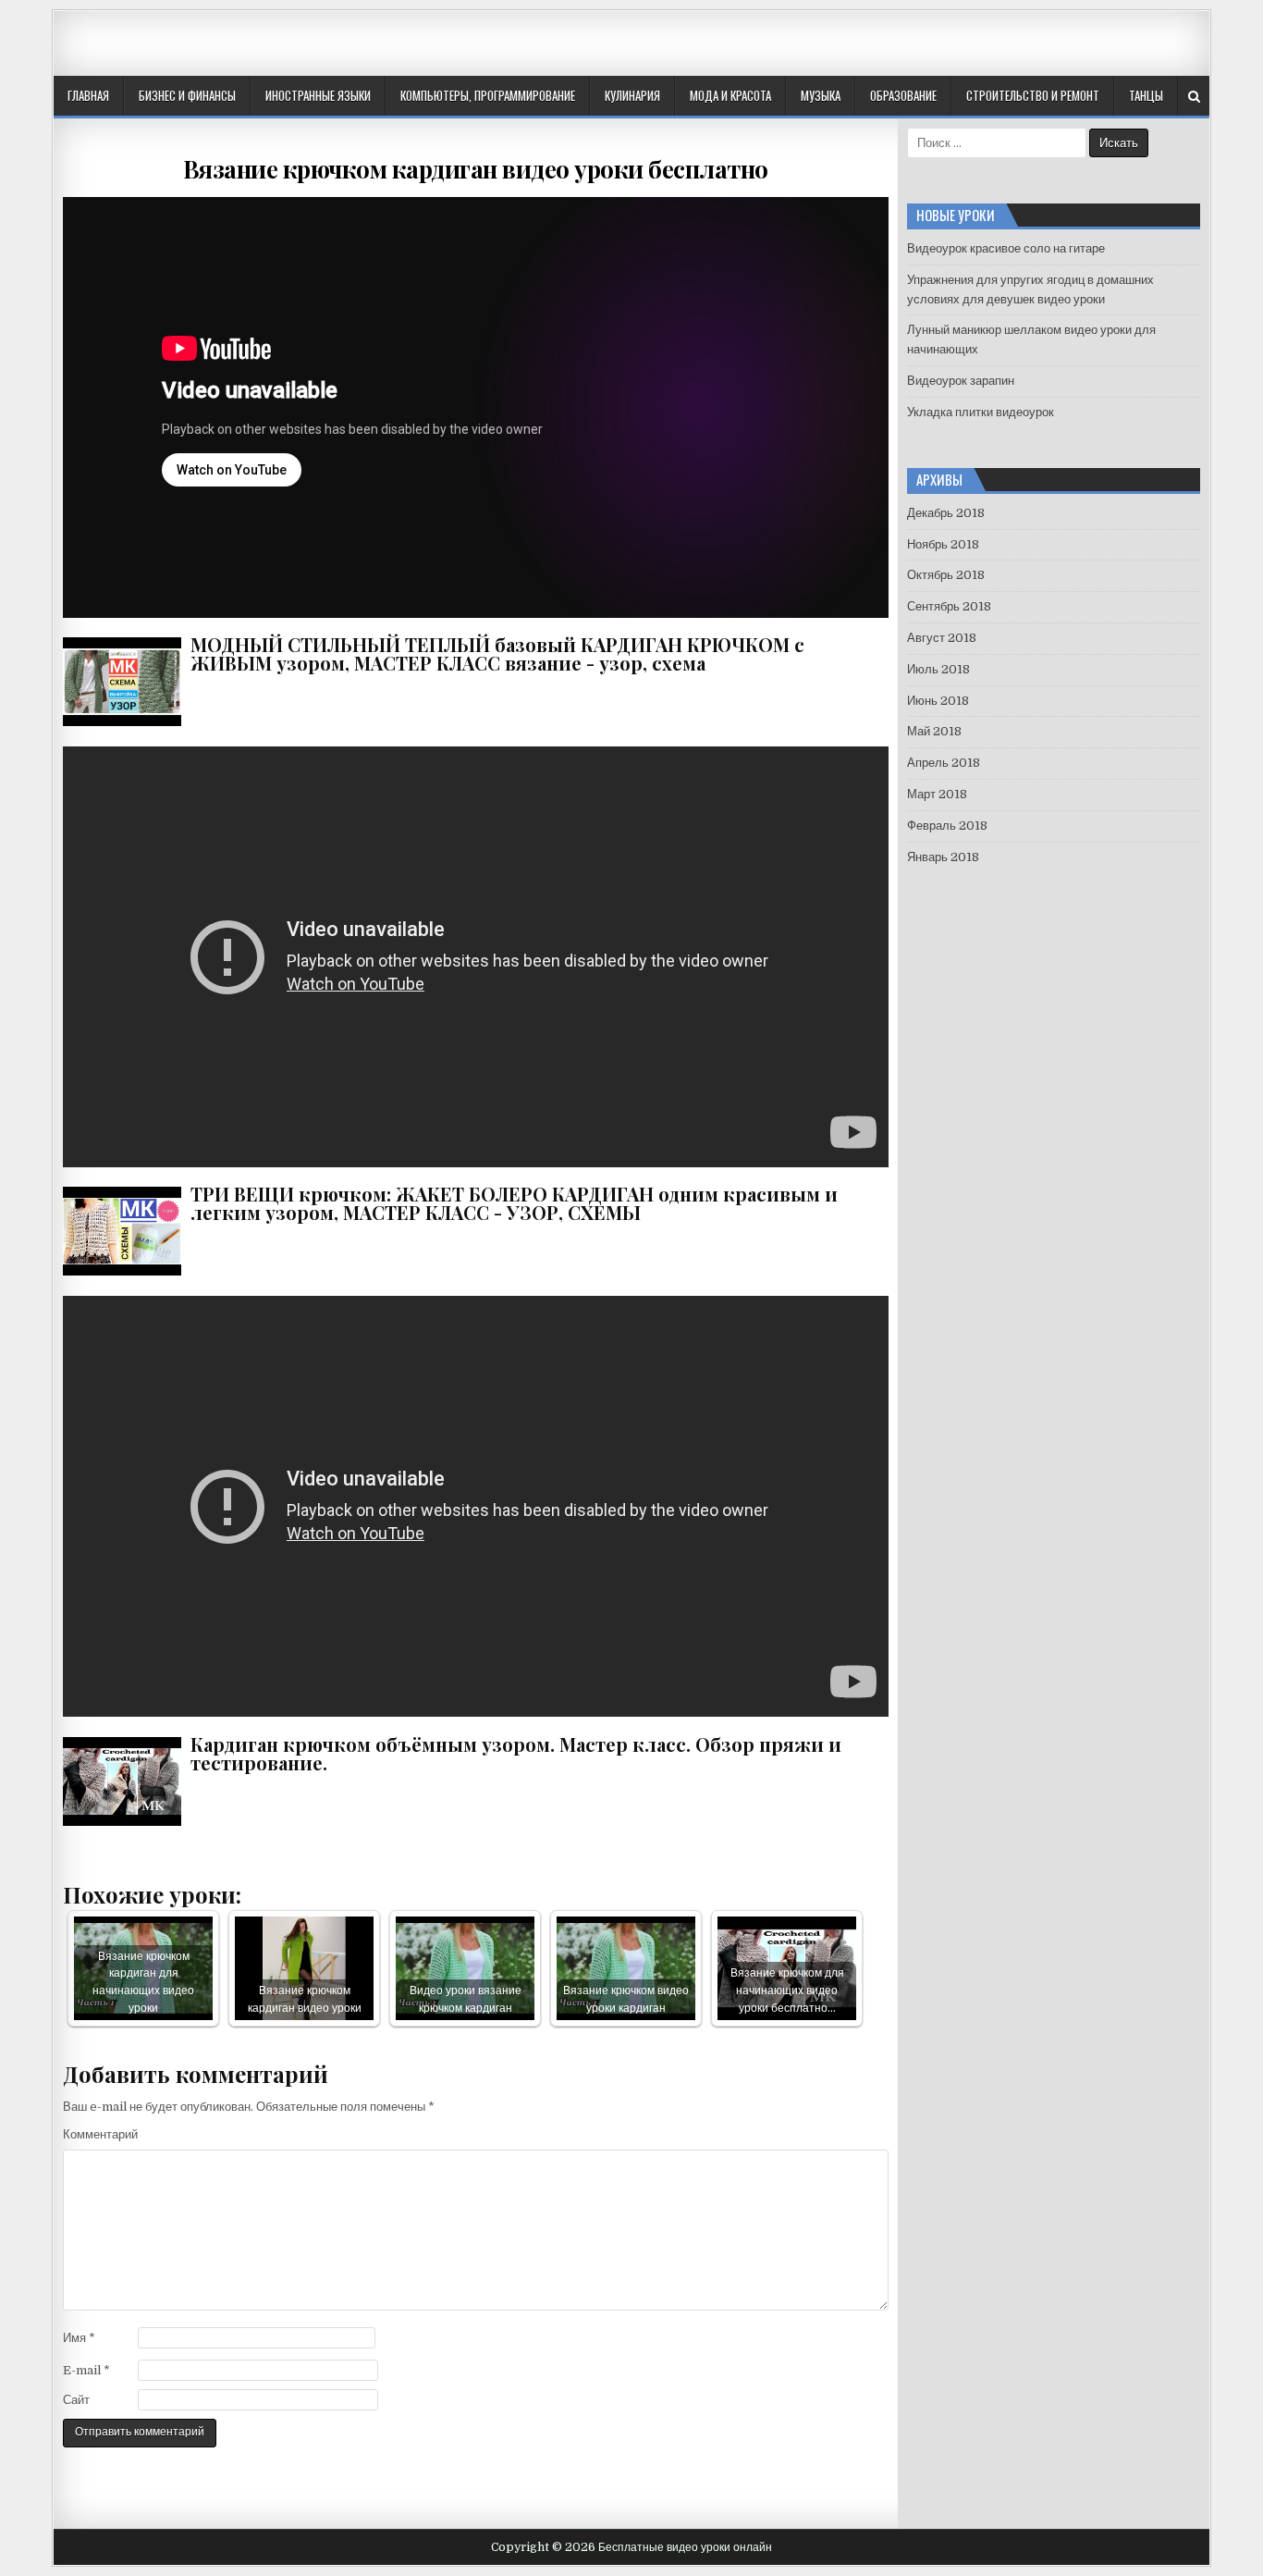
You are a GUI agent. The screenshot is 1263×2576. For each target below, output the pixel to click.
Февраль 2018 (947, 826)
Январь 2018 (943, 857)
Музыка (821, 95)
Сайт (76, 2400)
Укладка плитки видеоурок (981, 412)
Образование (903, 95)
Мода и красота (730, 95)
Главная (88, 95)
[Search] (1194, 97)
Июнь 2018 (938, 701)
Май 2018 (934, 731)
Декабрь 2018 (946, 513)
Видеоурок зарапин (961, 381)
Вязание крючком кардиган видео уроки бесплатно (476, 169)
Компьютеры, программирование (488, 95)
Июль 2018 (938, 669)
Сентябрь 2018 (949, 606)
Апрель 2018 (944, 763)
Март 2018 (937, 794)
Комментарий (100, 2134)
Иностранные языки (318, 95)
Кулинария (632, 95)
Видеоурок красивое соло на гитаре (1006, 248)
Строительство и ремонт (1033, 95)
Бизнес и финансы (187, 95)
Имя (79, 2338)
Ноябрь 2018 (943, 544)
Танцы (1146, 95)
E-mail (86, 2370)
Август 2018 (942, 638)
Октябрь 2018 (946, 575)
